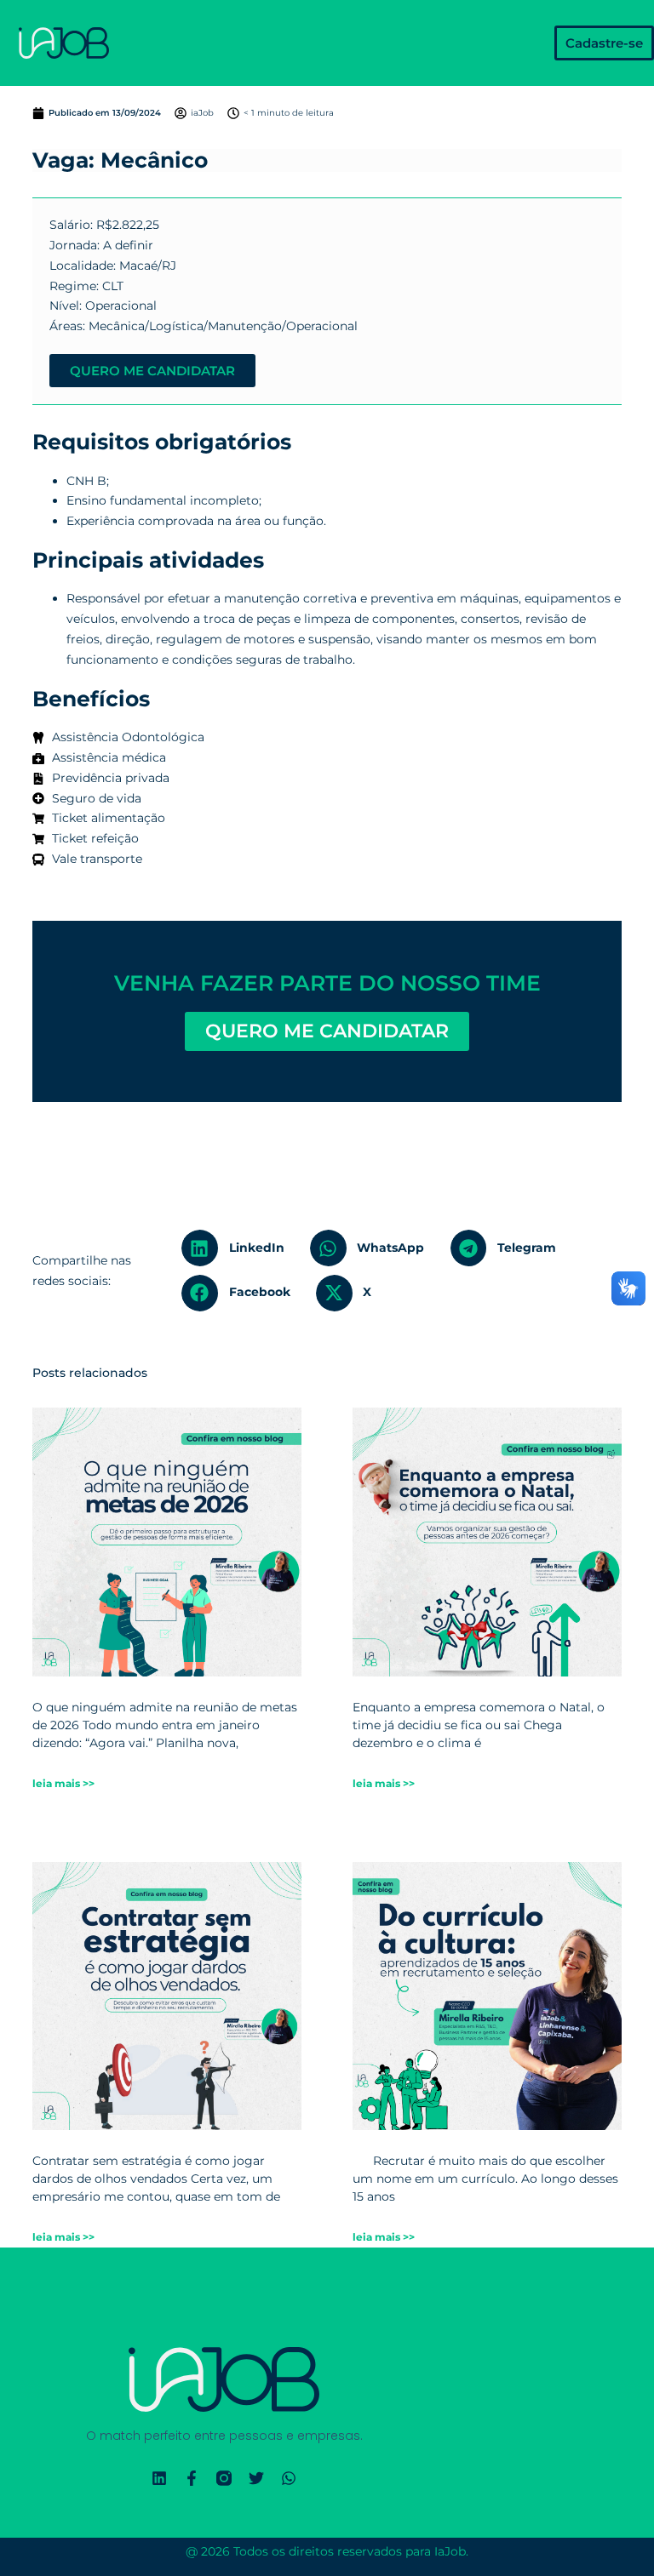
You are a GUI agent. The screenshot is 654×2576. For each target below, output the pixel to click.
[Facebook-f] (192, 2478)
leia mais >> (63, 1783)
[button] (239, 1248)
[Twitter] (256, 2478)
